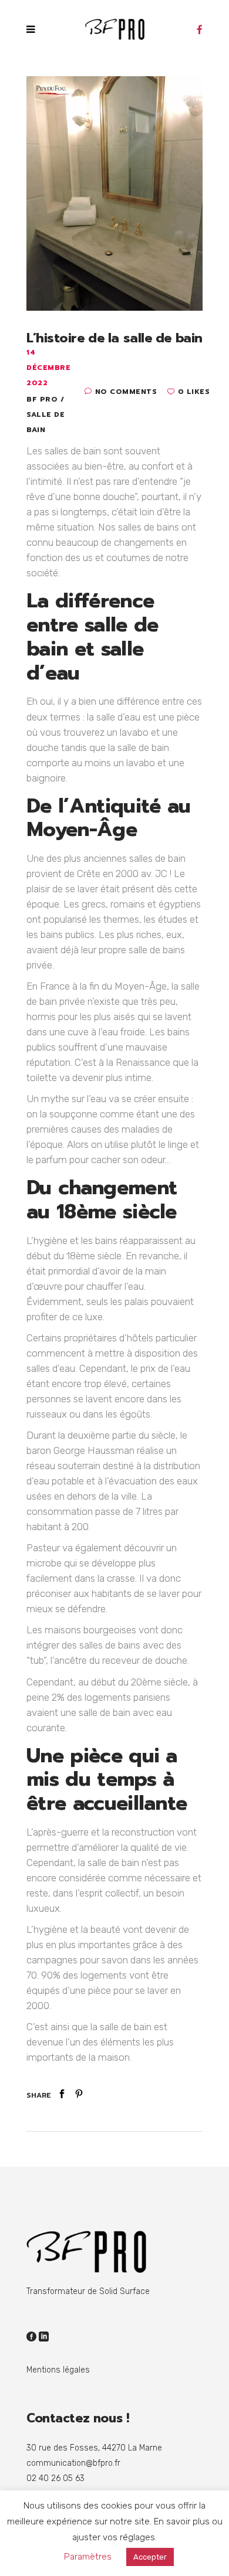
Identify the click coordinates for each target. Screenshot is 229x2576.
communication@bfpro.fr (73, 2463)
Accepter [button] (150, 2557)
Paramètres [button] (88, 2557)
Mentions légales (58, 2370)
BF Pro (43, 399)
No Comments (126, 392)
